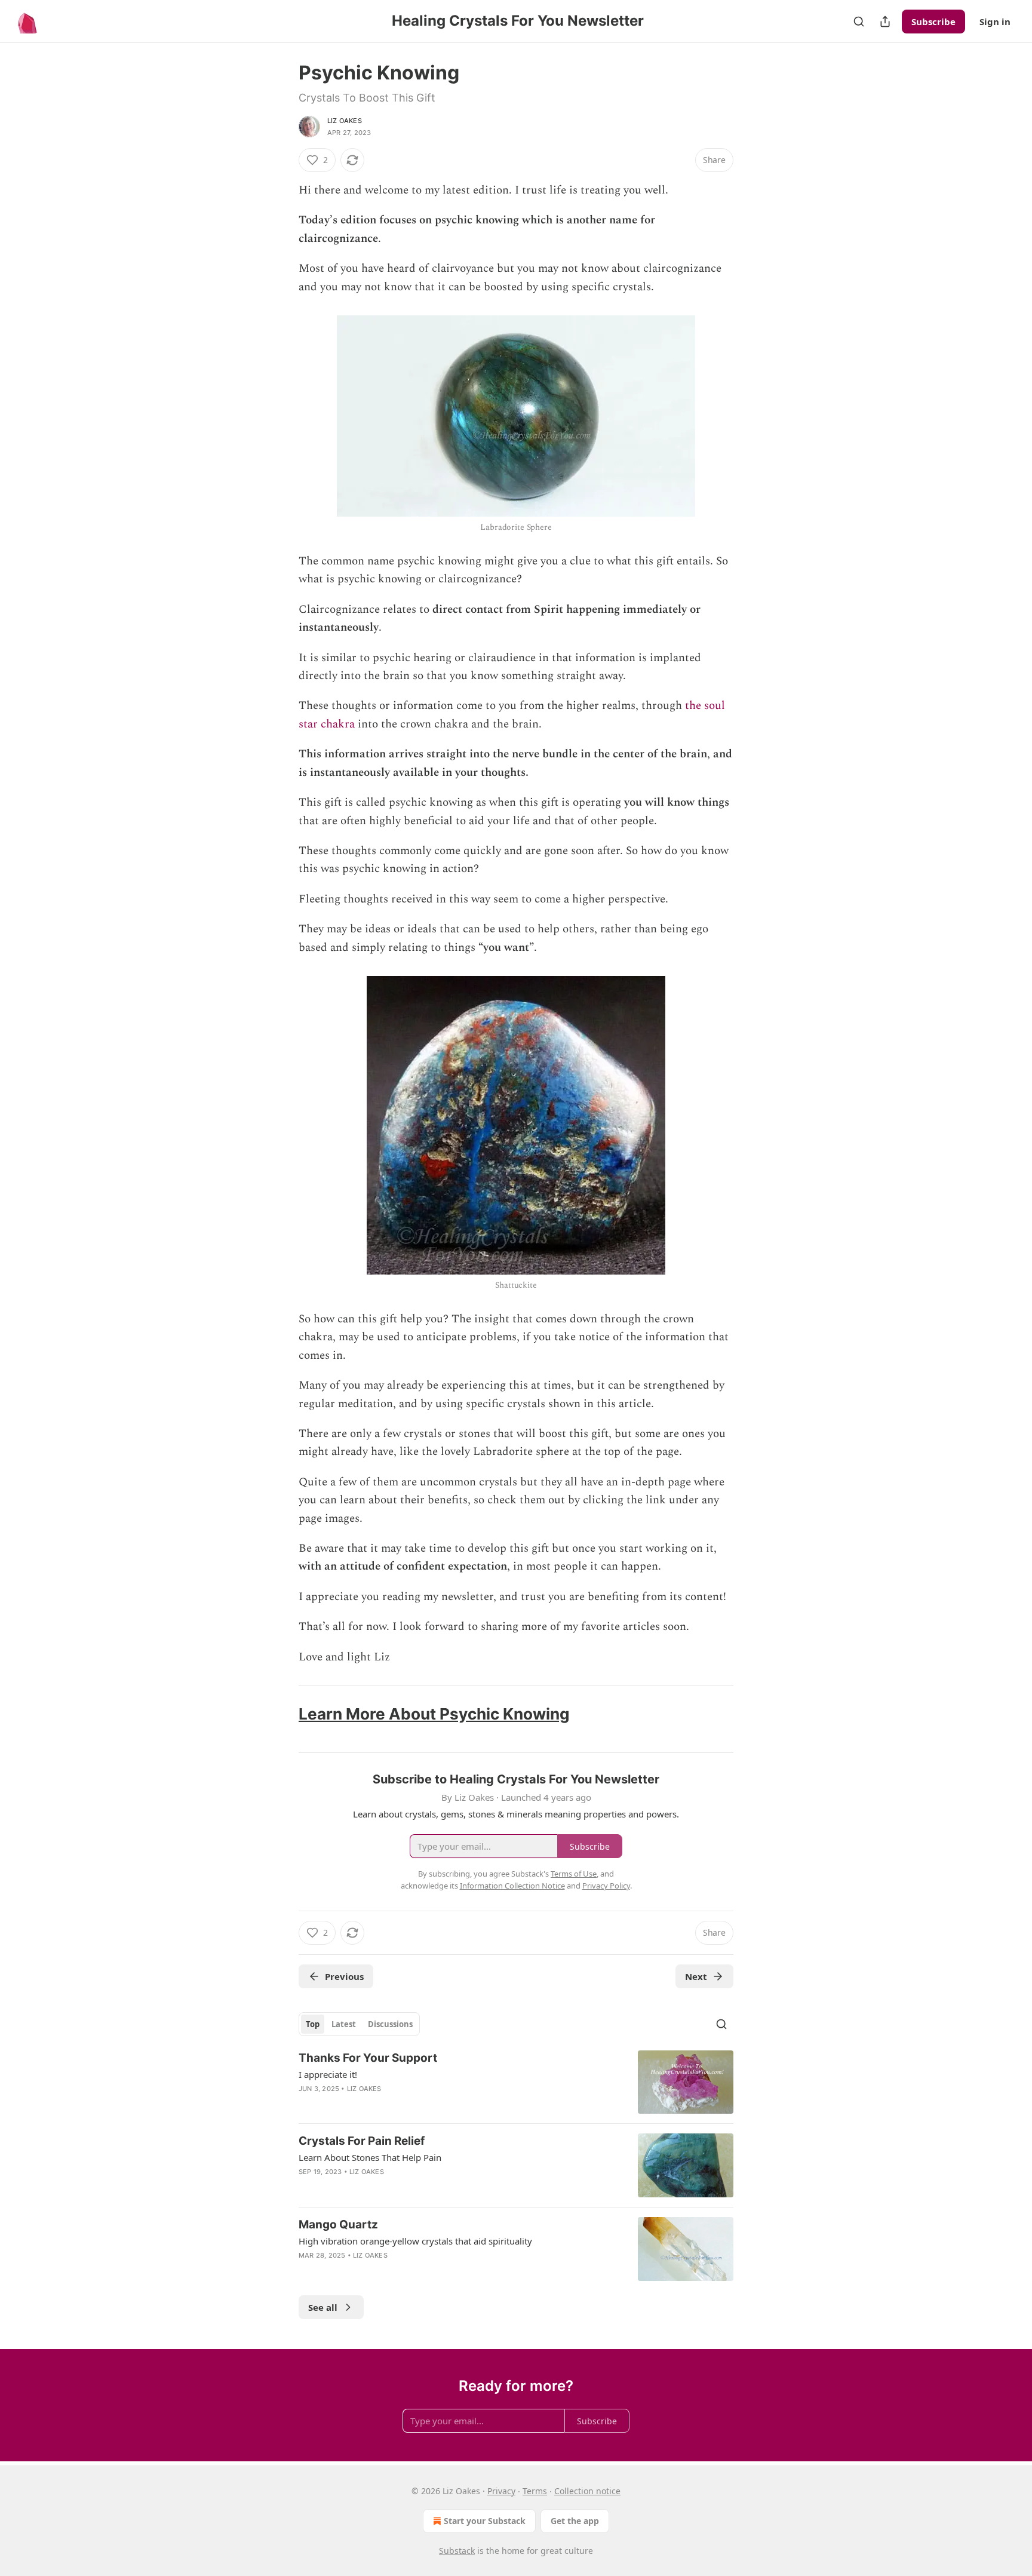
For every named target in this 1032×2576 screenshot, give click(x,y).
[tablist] (359, 2024)
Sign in (995, 22)
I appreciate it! (328, 2074)
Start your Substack (485, 2521)
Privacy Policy (606, 1886)
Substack (457, 2551)
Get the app (575, 2521)
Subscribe (933, 22)
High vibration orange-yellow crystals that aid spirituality (415, 2241)
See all (323, 2307)
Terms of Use (574, 1874)
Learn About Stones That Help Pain (370, 2157)
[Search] (859, 22)
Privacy (501, 2491)
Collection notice (587, 2491)
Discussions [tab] (390, 2024)
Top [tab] (313, 2024)
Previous (344, 1976)
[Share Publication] (885, 22)
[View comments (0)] (415, 2271)
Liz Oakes (345, 121)
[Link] (282, 1714)
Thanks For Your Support (368, 2058)
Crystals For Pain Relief (362, 2141)
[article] (516, 2082)
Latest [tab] (344, 2024)
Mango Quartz (338, 2225)
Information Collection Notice (512, 1886)
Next (696, 1976)
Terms (535, 2491)
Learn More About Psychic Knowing (434, 1714)
